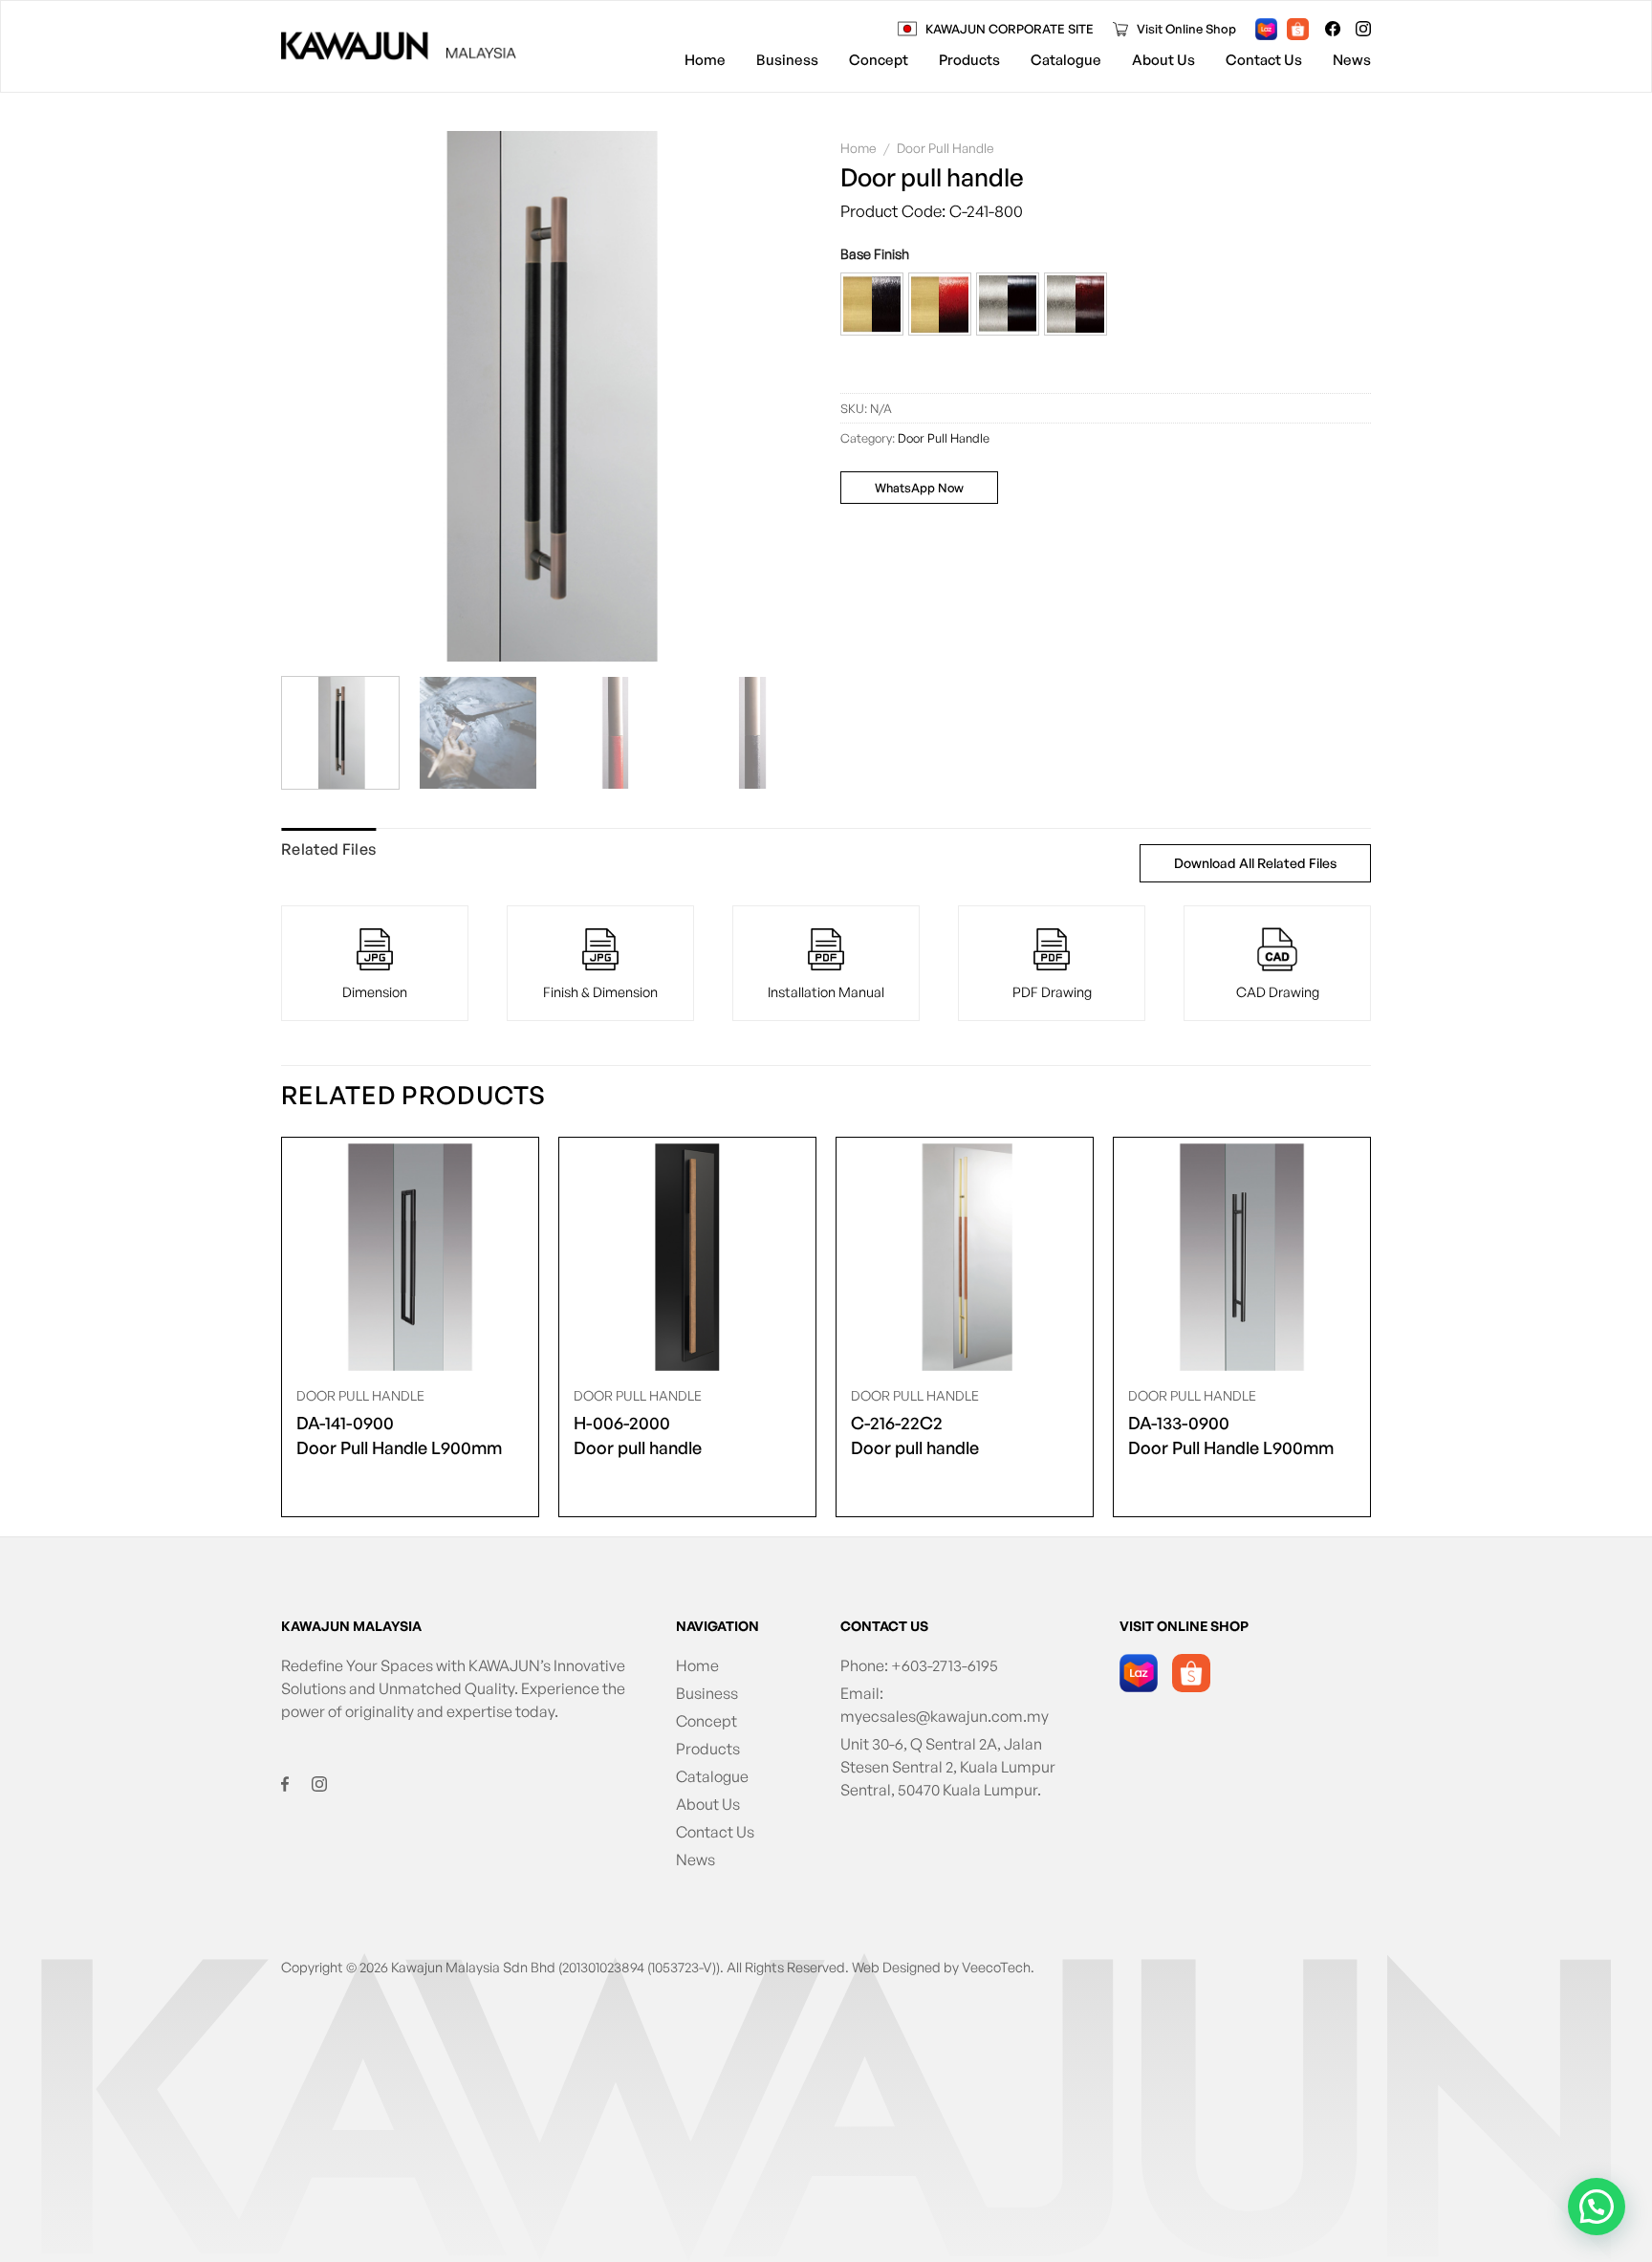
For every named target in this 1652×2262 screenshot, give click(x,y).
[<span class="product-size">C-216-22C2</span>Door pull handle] (965, 1257)
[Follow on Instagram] (1363, 29)
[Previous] (315, 396)
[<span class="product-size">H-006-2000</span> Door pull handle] (687, 1257)
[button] (872, 304)
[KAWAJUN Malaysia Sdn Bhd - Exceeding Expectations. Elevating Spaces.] (399, 46)
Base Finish (875, 254)
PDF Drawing (1052, 991)
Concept (879, 60)
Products (969, 60)
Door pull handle (638, 1435)
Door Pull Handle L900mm (399, 1435)
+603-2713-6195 (945, 1665)
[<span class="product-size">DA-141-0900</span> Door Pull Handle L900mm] (410, 1257)
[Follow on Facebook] (1333, 29)
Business (787, 60)
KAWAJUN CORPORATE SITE (1010, 29)
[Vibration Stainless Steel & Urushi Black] (1008, 304)
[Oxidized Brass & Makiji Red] (940, 304)
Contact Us (1264, 60)
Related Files (328, 849)
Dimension (375, 991)
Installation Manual (826, 991)
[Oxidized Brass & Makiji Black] (872, 304)
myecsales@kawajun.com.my (945, 1716)
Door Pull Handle (946, 148)
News (1352, 60)
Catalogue (1066, 60)
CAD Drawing (1278, 991)
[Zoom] (304, 640)
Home (705, 60)
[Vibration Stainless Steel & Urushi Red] (1076, 304)
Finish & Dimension (600, 991)
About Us (1163, 60)
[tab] (328, 850)
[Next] (777, 396)
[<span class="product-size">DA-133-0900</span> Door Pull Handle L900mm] (1242, 1257)
